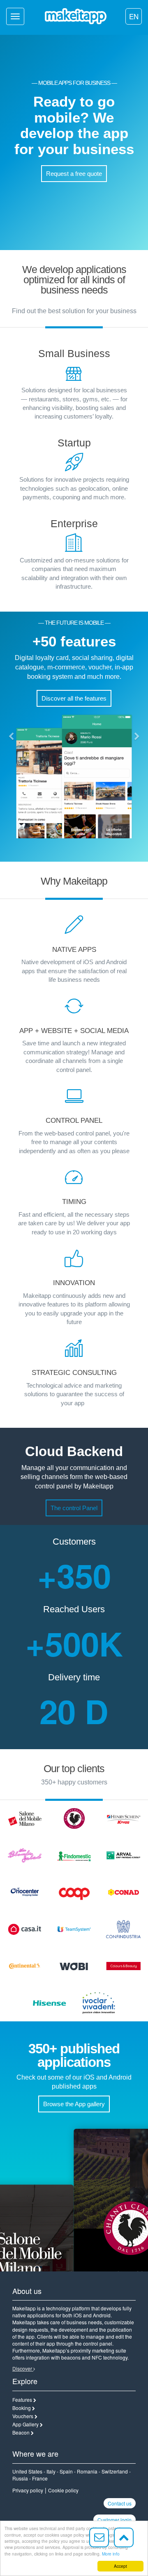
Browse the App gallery (74, 2104)
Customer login (114, 2520)
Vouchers (23, 2416)
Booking (22, 2408)
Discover (23, 2368)
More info (111, 2554)
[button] (11, 737)
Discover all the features (74, 698)
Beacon (21, 2432)
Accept (120, 2566)
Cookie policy (63, 2490)
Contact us (120, 2503)
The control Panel (74, 1508)
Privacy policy (28, 2490)
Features (22, 2400)
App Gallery (25, 2424)
